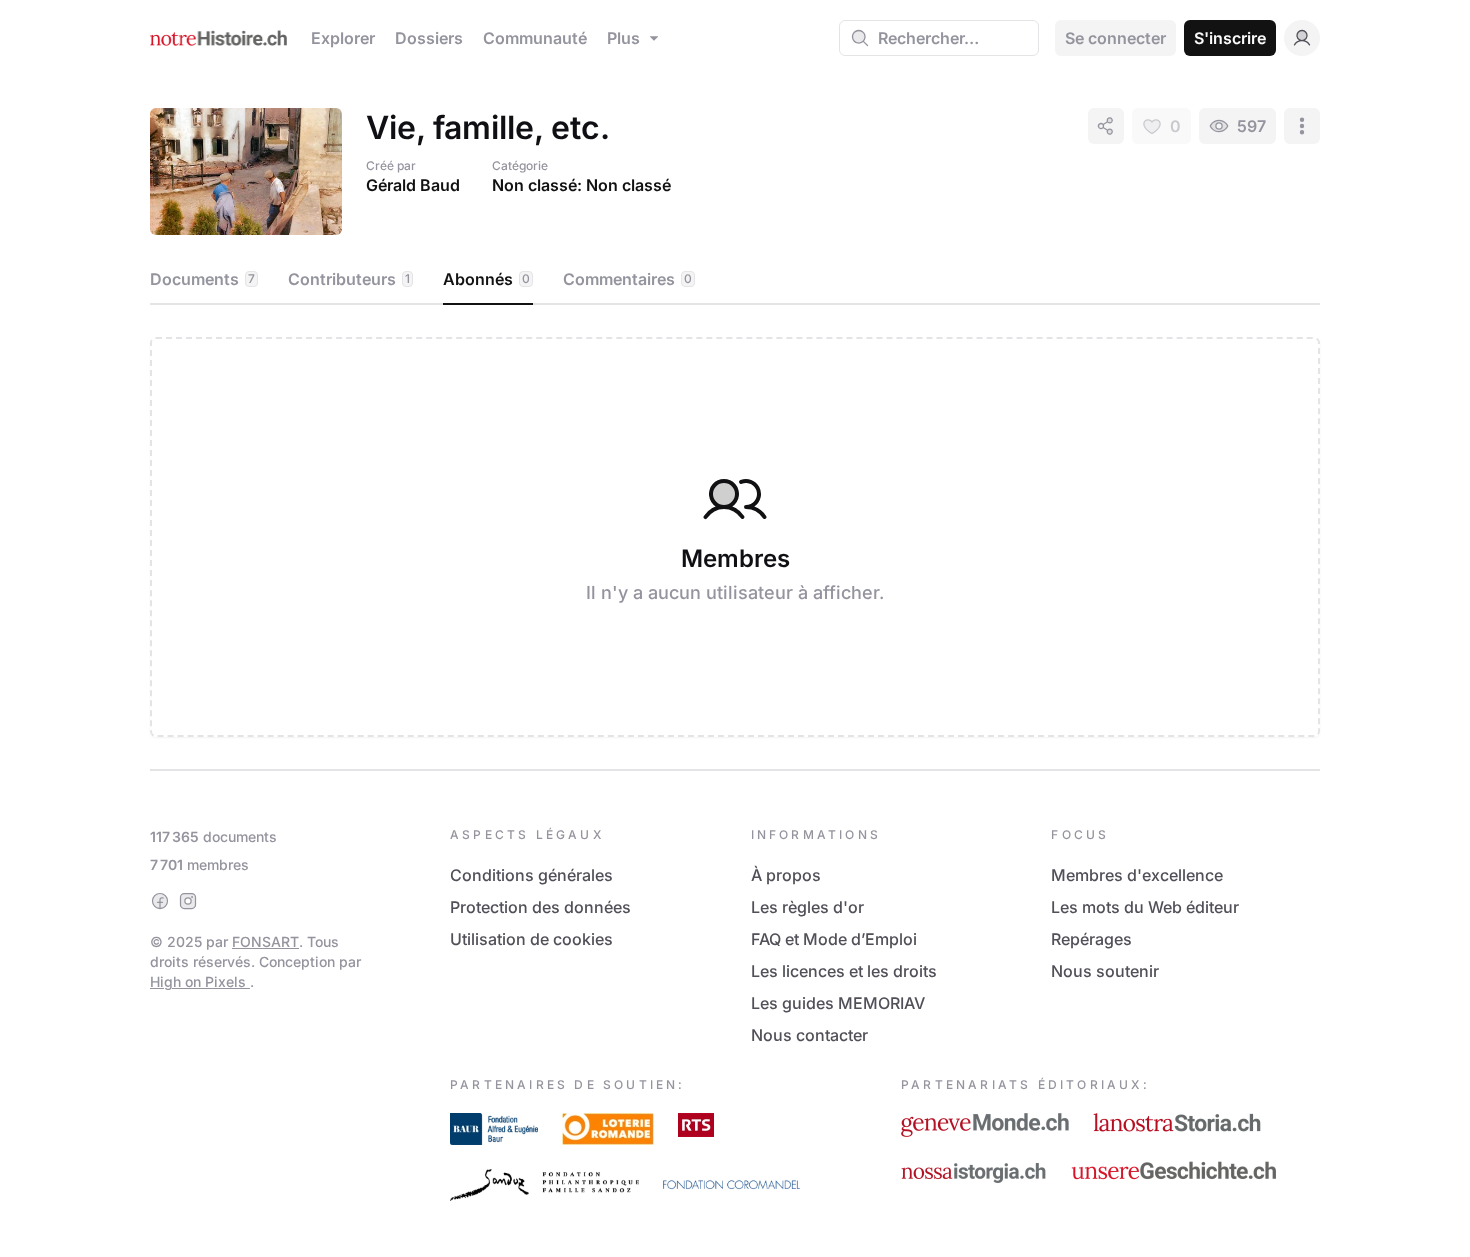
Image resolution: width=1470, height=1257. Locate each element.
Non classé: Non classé (581, 185)
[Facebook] (160, 901)
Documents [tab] (202, 279)
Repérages (1091, 939)
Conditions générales (531, 875)
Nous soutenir (1105, 971)
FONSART (265, 941)
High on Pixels (200, 981)
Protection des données (540, 907)
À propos (786, 875)
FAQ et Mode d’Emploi (834, 939)
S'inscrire (1230, 38)
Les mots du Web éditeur (1145, 907)
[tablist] (735, 280)
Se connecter (1115, 38)
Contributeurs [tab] (349, 279)
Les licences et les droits (844, 971)
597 (1251, 126)
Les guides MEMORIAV (838, 1003)
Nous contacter (809, 1035)
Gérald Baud (413, 185)
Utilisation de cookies (531, 939)
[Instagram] (188, 901)
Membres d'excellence (1137, 875)
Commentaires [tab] (627, 279)
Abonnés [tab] (486, 279)
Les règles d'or (807, 907)
